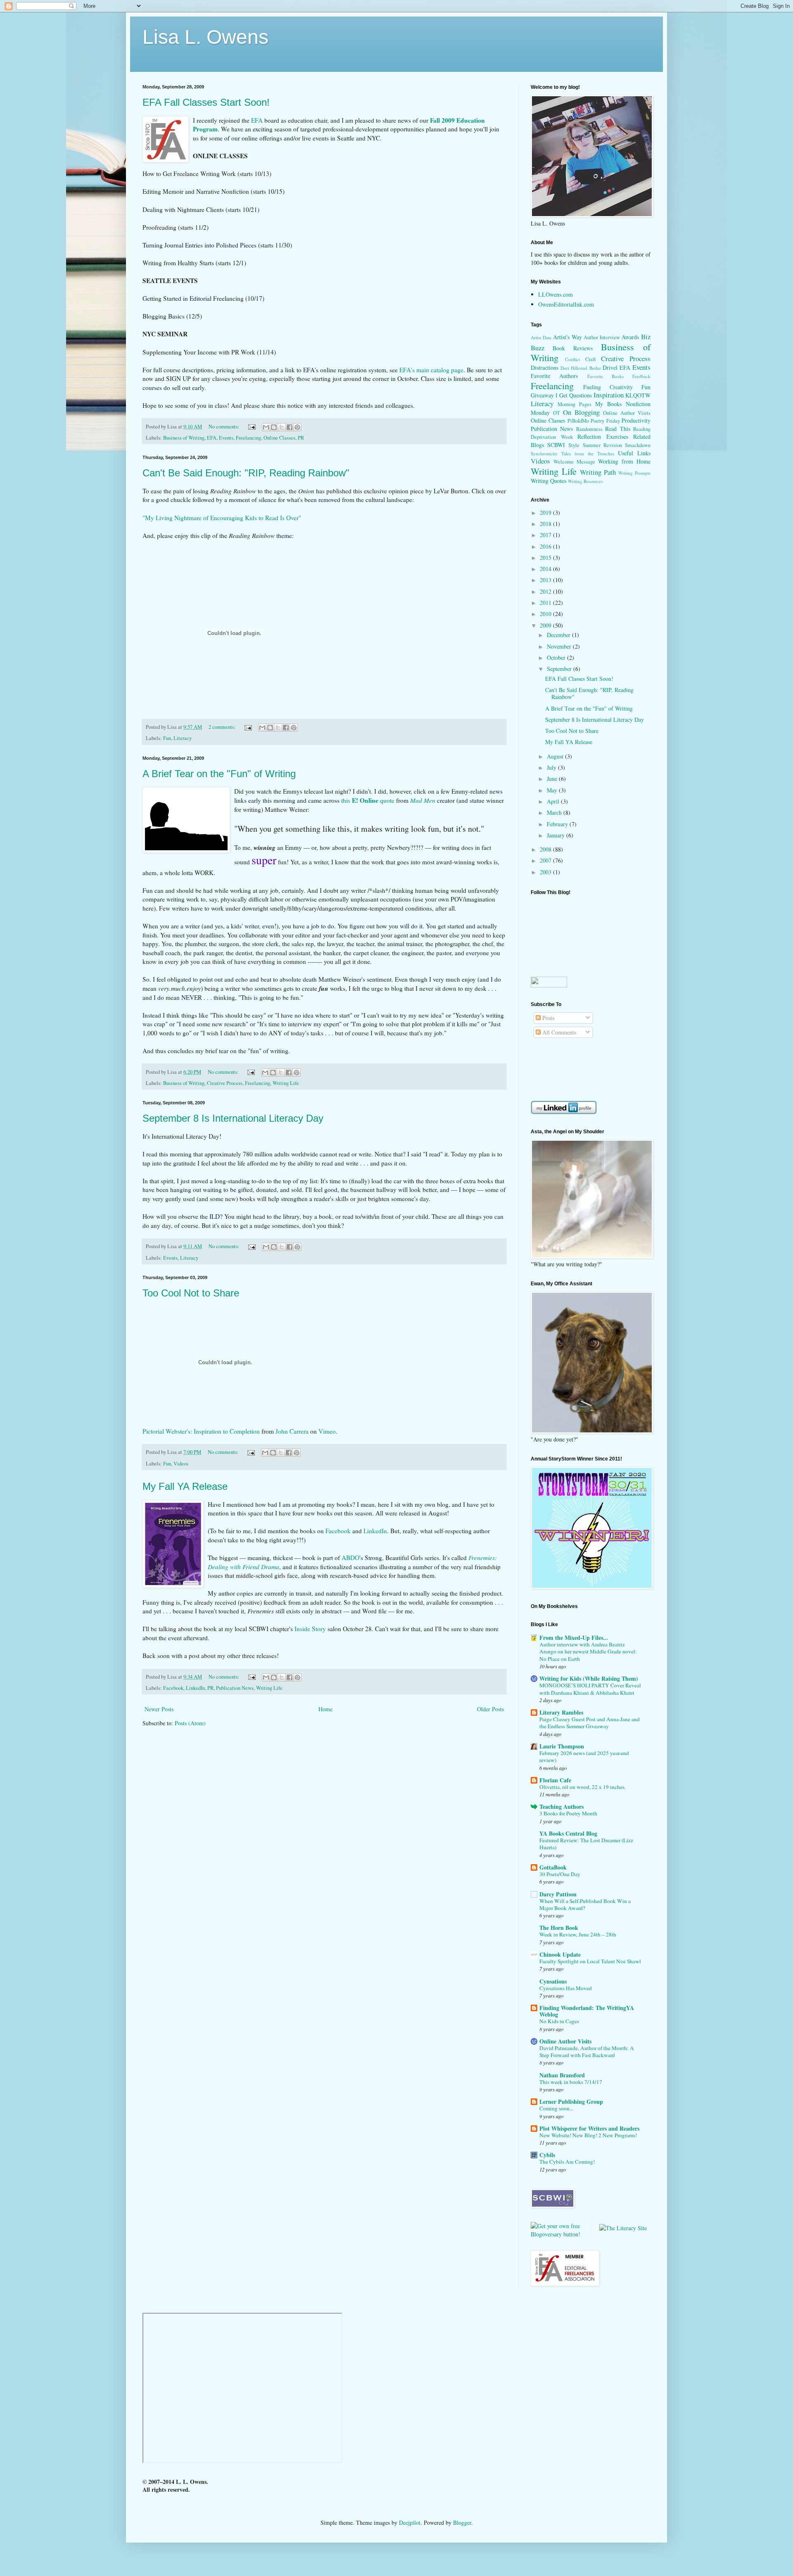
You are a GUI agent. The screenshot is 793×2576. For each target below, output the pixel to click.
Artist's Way (567, 337)
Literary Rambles (561, 1712)
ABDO (350, 1558)
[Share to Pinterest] (297, 427)
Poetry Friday (605, 421)
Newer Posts (159, 1709)
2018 (546, 524)
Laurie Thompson (562, 1746)
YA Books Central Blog (568, 1833)
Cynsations (553, 1981)
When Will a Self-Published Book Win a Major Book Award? (585, 1904)
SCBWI (556, 445)
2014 (546, 569)
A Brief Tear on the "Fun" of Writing (219, 774)
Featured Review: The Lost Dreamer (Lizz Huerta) (586, 1844)
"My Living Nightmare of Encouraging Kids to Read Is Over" (222, 518)
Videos (181, 1464)
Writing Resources (585, 481)
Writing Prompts (634, 473)
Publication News (235, 1688)
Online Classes (279, 438)
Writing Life (286, 1083)
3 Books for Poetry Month (568, 1813)
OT (557, 413)
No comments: (225, 427)
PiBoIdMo (578, 421)
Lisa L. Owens (205, 37)
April (554, 801)
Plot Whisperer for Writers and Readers (589, 2128)
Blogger (462, 2522)
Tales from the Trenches (588, 453)
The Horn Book (559, 1928)
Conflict (572, 359)
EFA (212, 438)
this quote (368, 800)
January (557, 835)
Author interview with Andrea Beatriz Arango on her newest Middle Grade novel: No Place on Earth (588, 1652)
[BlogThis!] (274, 427)
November (560, 646)
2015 (546, 558)
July (552, 767)
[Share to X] (282, 427)
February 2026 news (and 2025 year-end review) (584, 1757)
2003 (546, 872)
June (553, 779)
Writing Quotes (548, 481)
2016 (546, 546)
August (556, 756)
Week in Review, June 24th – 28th (578, 1934)
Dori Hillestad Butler (581, 368)
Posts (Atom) (190, 1723)
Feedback (641, 376)
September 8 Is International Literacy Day (233, 1118)
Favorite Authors (554, 376)
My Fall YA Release (185, 1486)
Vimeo (327, 1431)
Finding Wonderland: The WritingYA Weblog (587, 2011)
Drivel (610, 367)
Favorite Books (605, 376)
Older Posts (490, 1709)
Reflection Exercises (603, 436)
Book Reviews (573, 348)
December (559, 635)
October (557, 658)
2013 (546, 580)
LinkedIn (375, 1531)
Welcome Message (574, 462)
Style (574, 445)
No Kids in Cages (559, 2021)
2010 (546, 614)
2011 (546, 603)
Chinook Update (560, 1954)
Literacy (183, 738)
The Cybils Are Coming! (567, 2162)
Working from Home (624, 461)
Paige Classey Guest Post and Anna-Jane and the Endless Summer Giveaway (590, 1723)
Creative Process (225, 1083)
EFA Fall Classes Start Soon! (206, 102)
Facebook (338, 1531)
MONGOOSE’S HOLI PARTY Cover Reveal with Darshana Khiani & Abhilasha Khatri (590, 1689)
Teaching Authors (562, 1807)
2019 (546, 513)
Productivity (636, 420)
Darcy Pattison (558, 1894)
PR (301, 438)
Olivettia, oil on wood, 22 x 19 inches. (583, 1787)
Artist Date (541, 337)
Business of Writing (184, 438)
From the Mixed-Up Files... (574, 1638)
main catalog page (431, 370)
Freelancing (248, 438)
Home (325, 1709)
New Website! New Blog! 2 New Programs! (588, 2135)
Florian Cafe (555, 1780)
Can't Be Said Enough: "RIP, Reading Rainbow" (246, 473)
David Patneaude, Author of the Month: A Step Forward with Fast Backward (587, 2052)
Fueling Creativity (608, 387)
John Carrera (292, 1431)
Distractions (545, 367)
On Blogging (581, 412)
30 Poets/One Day (560, 1874)
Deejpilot (410, 2522)
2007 (546, 860)
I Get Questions (574, 395)
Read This (617, 429)
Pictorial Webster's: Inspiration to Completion (201, 1431)
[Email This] (266, 427)
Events (226, 438)
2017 (546, 535)
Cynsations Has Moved (566, 1988)
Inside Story (310, 1629)
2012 (546, 591)
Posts (547, 1018)
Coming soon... (556, 2108)
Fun (167, 738)
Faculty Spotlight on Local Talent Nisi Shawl (590, 1961)
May (553, 790)
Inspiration (609, 395)
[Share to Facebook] (290, 427)
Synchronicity (544, 453)
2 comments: (223, 727)
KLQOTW (638, 395)
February (558, 824)
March (555, 812)
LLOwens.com (556, 294)
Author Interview (602, 337)
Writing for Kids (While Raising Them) (589, 1678)
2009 (546, 625)
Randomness (589, 429)
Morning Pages (575, 404)
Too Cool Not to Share (191, 1293)
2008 (546, 849)
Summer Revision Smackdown (617, 445)
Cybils (547, 2155)
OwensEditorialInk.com (566, 304)
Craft (591, 359)
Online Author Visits (627, 413)
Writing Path (598, 472)
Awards (630, 337)
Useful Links (634, 453)
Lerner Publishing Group (571, 2101)
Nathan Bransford (562, 2075)
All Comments (558, 1032)
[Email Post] (251, 427)
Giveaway (542, 395)
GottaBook (553, 1867)
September (560, 669)
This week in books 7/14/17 (571, 2082)
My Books (608, 404)
